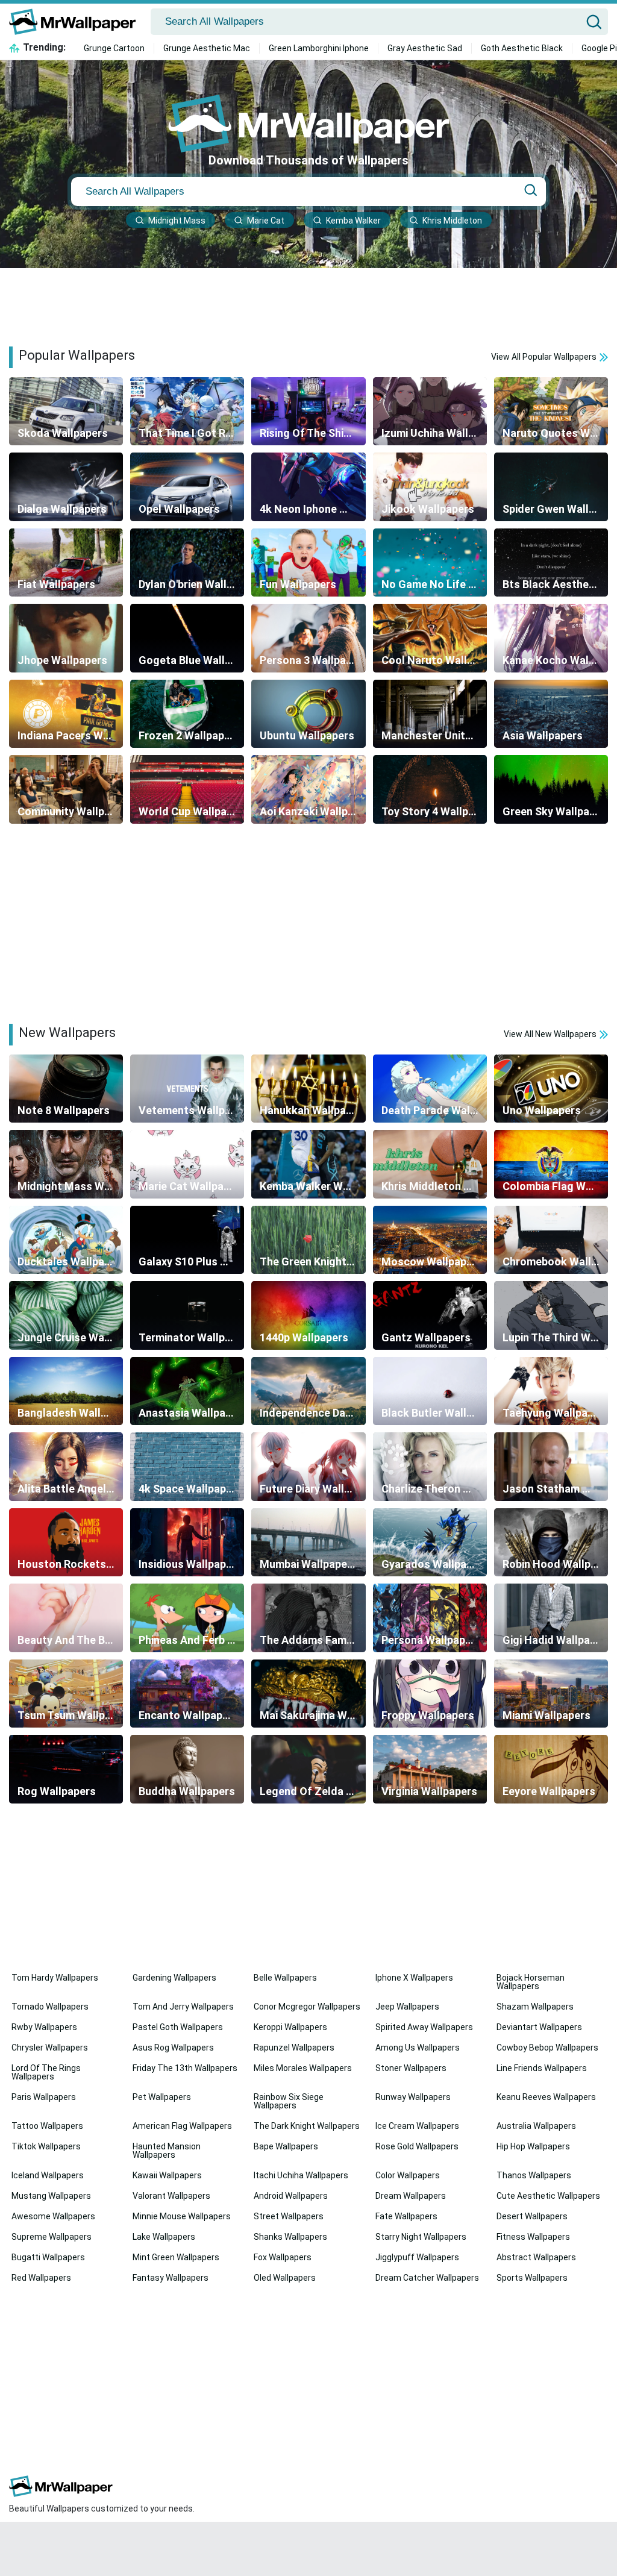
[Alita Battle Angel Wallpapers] (66, 1467)
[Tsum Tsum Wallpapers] (66, 1694)
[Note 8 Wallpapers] (66, 1089)
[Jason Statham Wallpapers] (551, 1467)
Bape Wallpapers (286, 2146)
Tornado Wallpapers (50, 2007)
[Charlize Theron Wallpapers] (430, 1467)
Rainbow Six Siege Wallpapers (289, 2101)
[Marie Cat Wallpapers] (187, 1164)
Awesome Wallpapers (53, 2216)
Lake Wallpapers (164, 2237)
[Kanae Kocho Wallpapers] (551, 638)
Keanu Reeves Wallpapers (546, 2097)
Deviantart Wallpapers (539, 2027)
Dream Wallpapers (411, 2196)
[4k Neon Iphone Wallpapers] (308, 487)
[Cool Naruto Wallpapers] (430, 638)
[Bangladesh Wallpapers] (66, 1391)
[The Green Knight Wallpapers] (308, 1240)
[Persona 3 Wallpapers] (308, 638)
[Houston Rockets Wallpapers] (66, 1543)
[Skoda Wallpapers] (66, 412)
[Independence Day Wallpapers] (308, 1391)
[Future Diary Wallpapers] (308, 1467)
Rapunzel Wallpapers (294, 2048)
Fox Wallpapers (283, 2257)
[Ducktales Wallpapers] (66, 1240)
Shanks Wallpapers (290, 2237)
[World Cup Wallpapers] (187, 789)
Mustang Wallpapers (51, 2196)
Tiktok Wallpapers (46, 2146)
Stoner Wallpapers (411, 2068)
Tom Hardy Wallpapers (55, 1978)
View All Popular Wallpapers (545, 357)
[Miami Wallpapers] (551, 1694)
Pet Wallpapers (162, 2097)
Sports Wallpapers (532, 2278)
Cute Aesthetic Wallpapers (548, 2196)
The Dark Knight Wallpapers (307, 2126)
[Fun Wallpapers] (308, 563)
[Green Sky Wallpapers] (551, 789)
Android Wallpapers (291, 2196)
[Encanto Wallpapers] (187, 1694)
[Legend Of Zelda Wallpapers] (308, 1769)
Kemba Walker (353, 221)
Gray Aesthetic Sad (425, 48)
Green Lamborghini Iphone (319, 48)
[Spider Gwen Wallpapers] (551, 487)
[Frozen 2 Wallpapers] (187, 714)
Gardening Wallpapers (174, 1978)
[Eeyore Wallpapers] (551, 1769)
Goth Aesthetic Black (522, 48)
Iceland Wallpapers (48, 2175)
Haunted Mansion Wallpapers (167, 2151)
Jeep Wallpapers (407, 2007)
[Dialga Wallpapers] (66, 487)
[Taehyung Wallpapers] (551, 1391)
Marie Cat (266, 221)
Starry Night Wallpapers (421, 2237)
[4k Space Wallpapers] (187, 1467)
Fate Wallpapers (406, 2216)
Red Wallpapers (41, 2278)
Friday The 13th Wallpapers (185, 2068)
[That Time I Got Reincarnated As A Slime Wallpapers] (187, 412)
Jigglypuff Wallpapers (417, 2257)
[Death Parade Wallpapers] (430, 1089)
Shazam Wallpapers (535, 2007)
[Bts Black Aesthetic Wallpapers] (551, 563)
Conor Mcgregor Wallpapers (307, 2007)
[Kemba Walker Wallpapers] (308, 1164)
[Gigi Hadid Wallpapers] (551, 1618)
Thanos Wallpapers (534, 2175)
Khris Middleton (452, 221)
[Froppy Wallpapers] (430, 1694)
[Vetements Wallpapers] (187, 1089)
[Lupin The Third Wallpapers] (551, 1315)
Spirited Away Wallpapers (424, 2027)
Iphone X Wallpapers (414, 1978)
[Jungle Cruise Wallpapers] (66, 1315)
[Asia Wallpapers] (551, 714)
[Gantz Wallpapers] (430, 1315)
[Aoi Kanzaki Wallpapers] (308, 789)
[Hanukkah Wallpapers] (308, 1089)
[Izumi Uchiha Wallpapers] (430, 412)
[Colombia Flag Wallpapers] (551, 1164)
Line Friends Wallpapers (542, 2068)
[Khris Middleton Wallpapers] (430, 1164)
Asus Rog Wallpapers (173, 2048)
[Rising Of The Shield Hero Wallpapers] (308, 412)
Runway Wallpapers (413, 2097)
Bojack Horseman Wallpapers (531, 1982)
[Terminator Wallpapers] (187, 1315)
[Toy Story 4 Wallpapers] (430, 789)
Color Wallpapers (408, 2175)
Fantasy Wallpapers (171, 2278)
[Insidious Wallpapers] (187, 1543)
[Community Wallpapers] (66, 789)
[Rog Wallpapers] (66, 1769)
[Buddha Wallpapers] (187, 1769)
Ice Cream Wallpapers (417, 2126)
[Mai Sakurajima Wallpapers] (308, 1694)
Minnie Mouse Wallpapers (182, 2216)
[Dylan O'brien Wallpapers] (187, 563)
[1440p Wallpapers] (308, 1315)
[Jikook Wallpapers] (430, 487)
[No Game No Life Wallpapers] (430, 563)
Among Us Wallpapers (418, 2048)
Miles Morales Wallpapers (303, 2068)
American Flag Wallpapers (182, 2126)
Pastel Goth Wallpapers (178, 2027)
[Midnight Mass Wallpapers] (66, 1164)
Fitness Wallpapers (533, 2237)
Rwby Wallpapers (44, 2027)
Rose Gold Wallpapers (417, 2146)
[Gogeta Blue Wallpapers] (187, 638)
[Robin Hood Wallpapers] (551, 1543)
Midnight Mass (177, 221)
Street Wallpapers (289, 2216)
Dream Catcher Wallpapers (427, 2278)
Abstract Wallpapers (536, 2257)
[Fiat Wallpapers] (66, 563)
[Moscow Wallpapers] (430, 1240)
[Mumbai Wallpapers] (308, 1543)
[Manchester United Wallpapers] (430, 714)
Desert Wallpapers (532, 2216)
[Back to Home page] (77, 22)
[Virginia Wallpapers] (430, 1769)
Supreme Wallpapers (52, 2237)
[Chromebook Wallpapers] (551, 1240)
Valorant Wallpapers (171, 2196)
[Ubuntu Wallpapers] (308, 714)
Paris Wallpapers (44, 2097)
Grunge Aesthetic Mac (207, 48)
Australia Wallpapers (536, 2126)
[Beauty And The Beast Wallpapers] (66, 1618)
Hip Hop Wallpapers (533, 2146)
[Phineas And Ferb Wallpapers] (187, 1618)
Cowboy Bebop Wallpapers (547, 2048)
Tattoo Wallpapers (47, 2126)
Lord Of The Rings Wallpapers (46, 2072)
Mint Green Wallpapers (176, 2257)
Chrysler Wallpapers (50, 2048)
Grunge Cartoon (114, 48)
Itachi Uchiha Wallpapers (301, 2175)
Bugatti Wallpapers (48, 2257)
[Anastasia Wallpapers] (187, 1391)
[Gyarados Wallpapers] (430, 1543)
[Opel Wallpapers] (187, 487)
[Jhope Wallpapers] (66, 638)
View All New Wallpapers (551, 1034)
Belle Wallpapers (285, 1978)
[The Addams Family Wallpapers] (308, 1618)
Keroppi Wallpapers (290, 2027)
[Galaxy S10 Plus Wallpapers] (187, 1240)
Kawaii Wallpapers (167, 2175)
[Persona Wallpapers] (430, 1618)
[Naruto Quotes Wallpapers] (551, 412)
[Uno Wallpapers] (551, 1089)
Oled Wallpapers (285, 2278)
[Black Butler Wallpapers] (430, 1391)
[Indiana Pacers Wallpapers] (66, 714)
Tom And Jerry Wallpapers (183, 2007)
